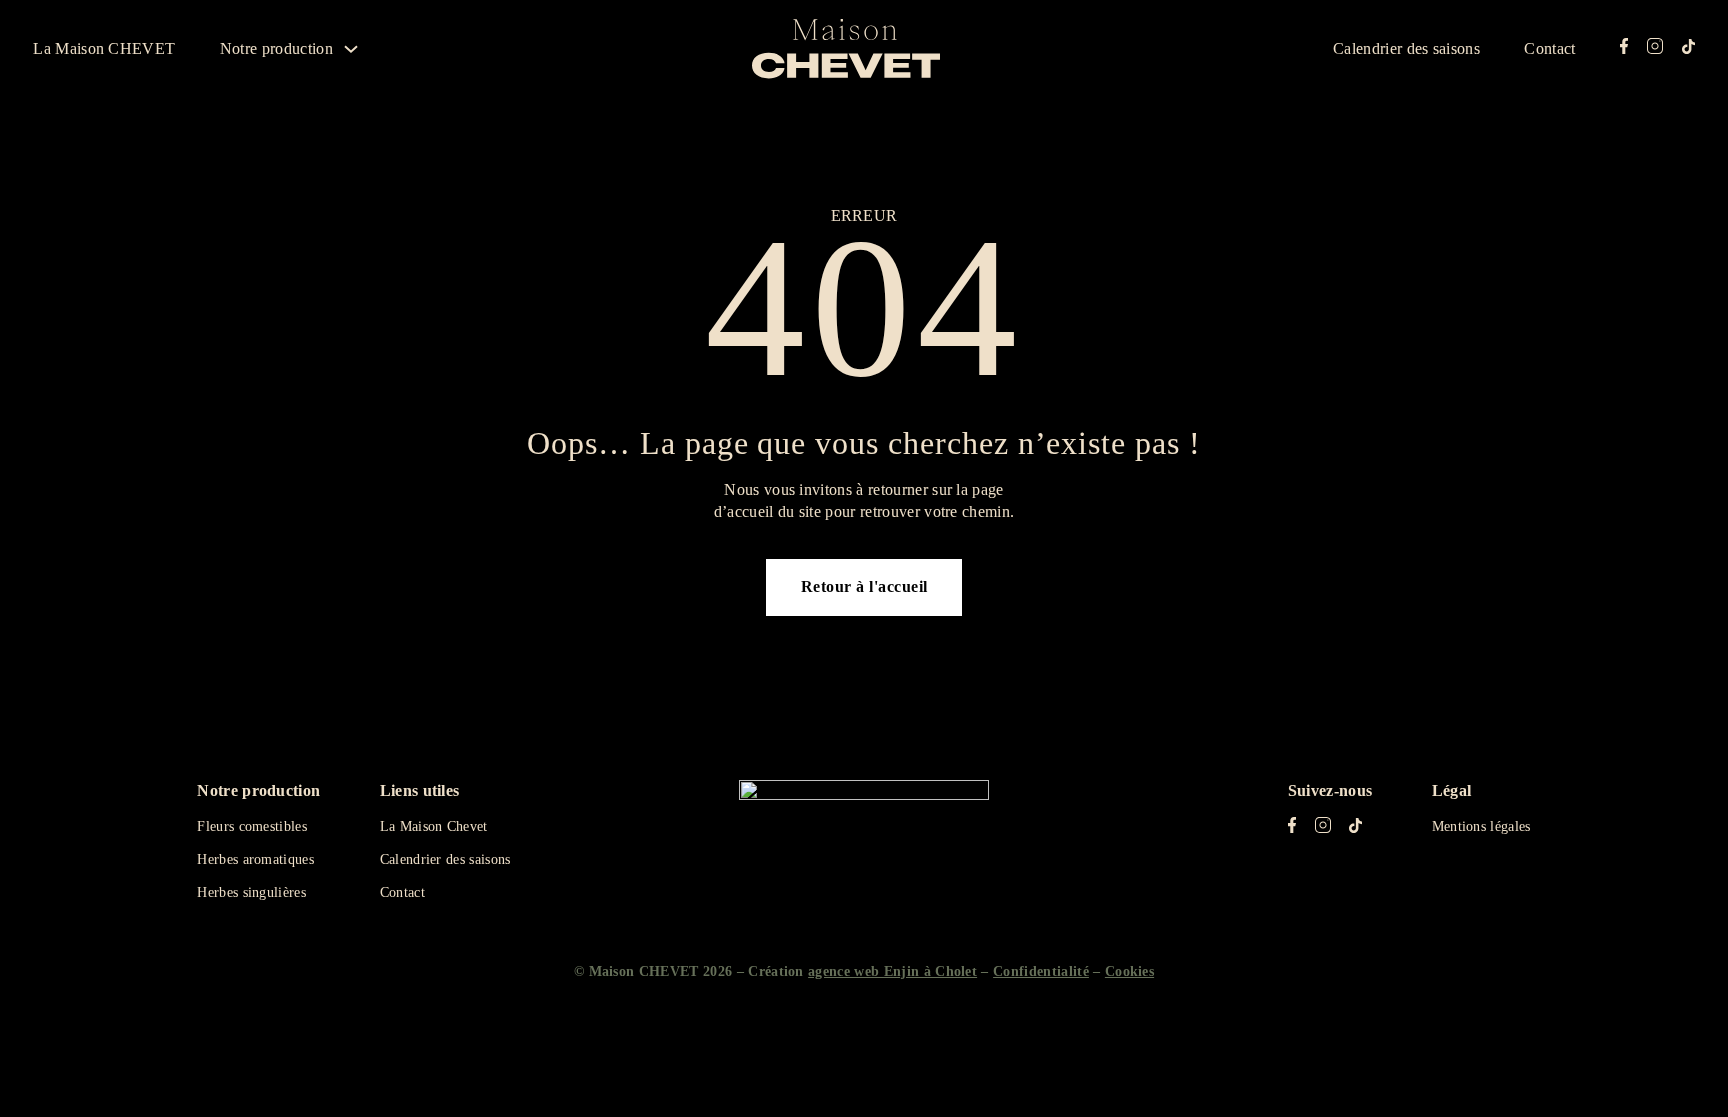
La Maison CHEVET (104, 48)
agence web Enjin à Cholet (892, 971)
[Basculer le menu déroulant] (351, 49)
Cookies (1129, 971)
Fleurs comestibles (252, 826)
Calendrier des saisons (1406, 48)
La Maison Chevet (434, 826)
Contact (1549, 48)
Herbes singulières (251, 892)
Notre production (276, 48)
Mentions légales (1481, 826)
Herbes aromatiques (255, 859)
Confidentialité (1041, 971)
